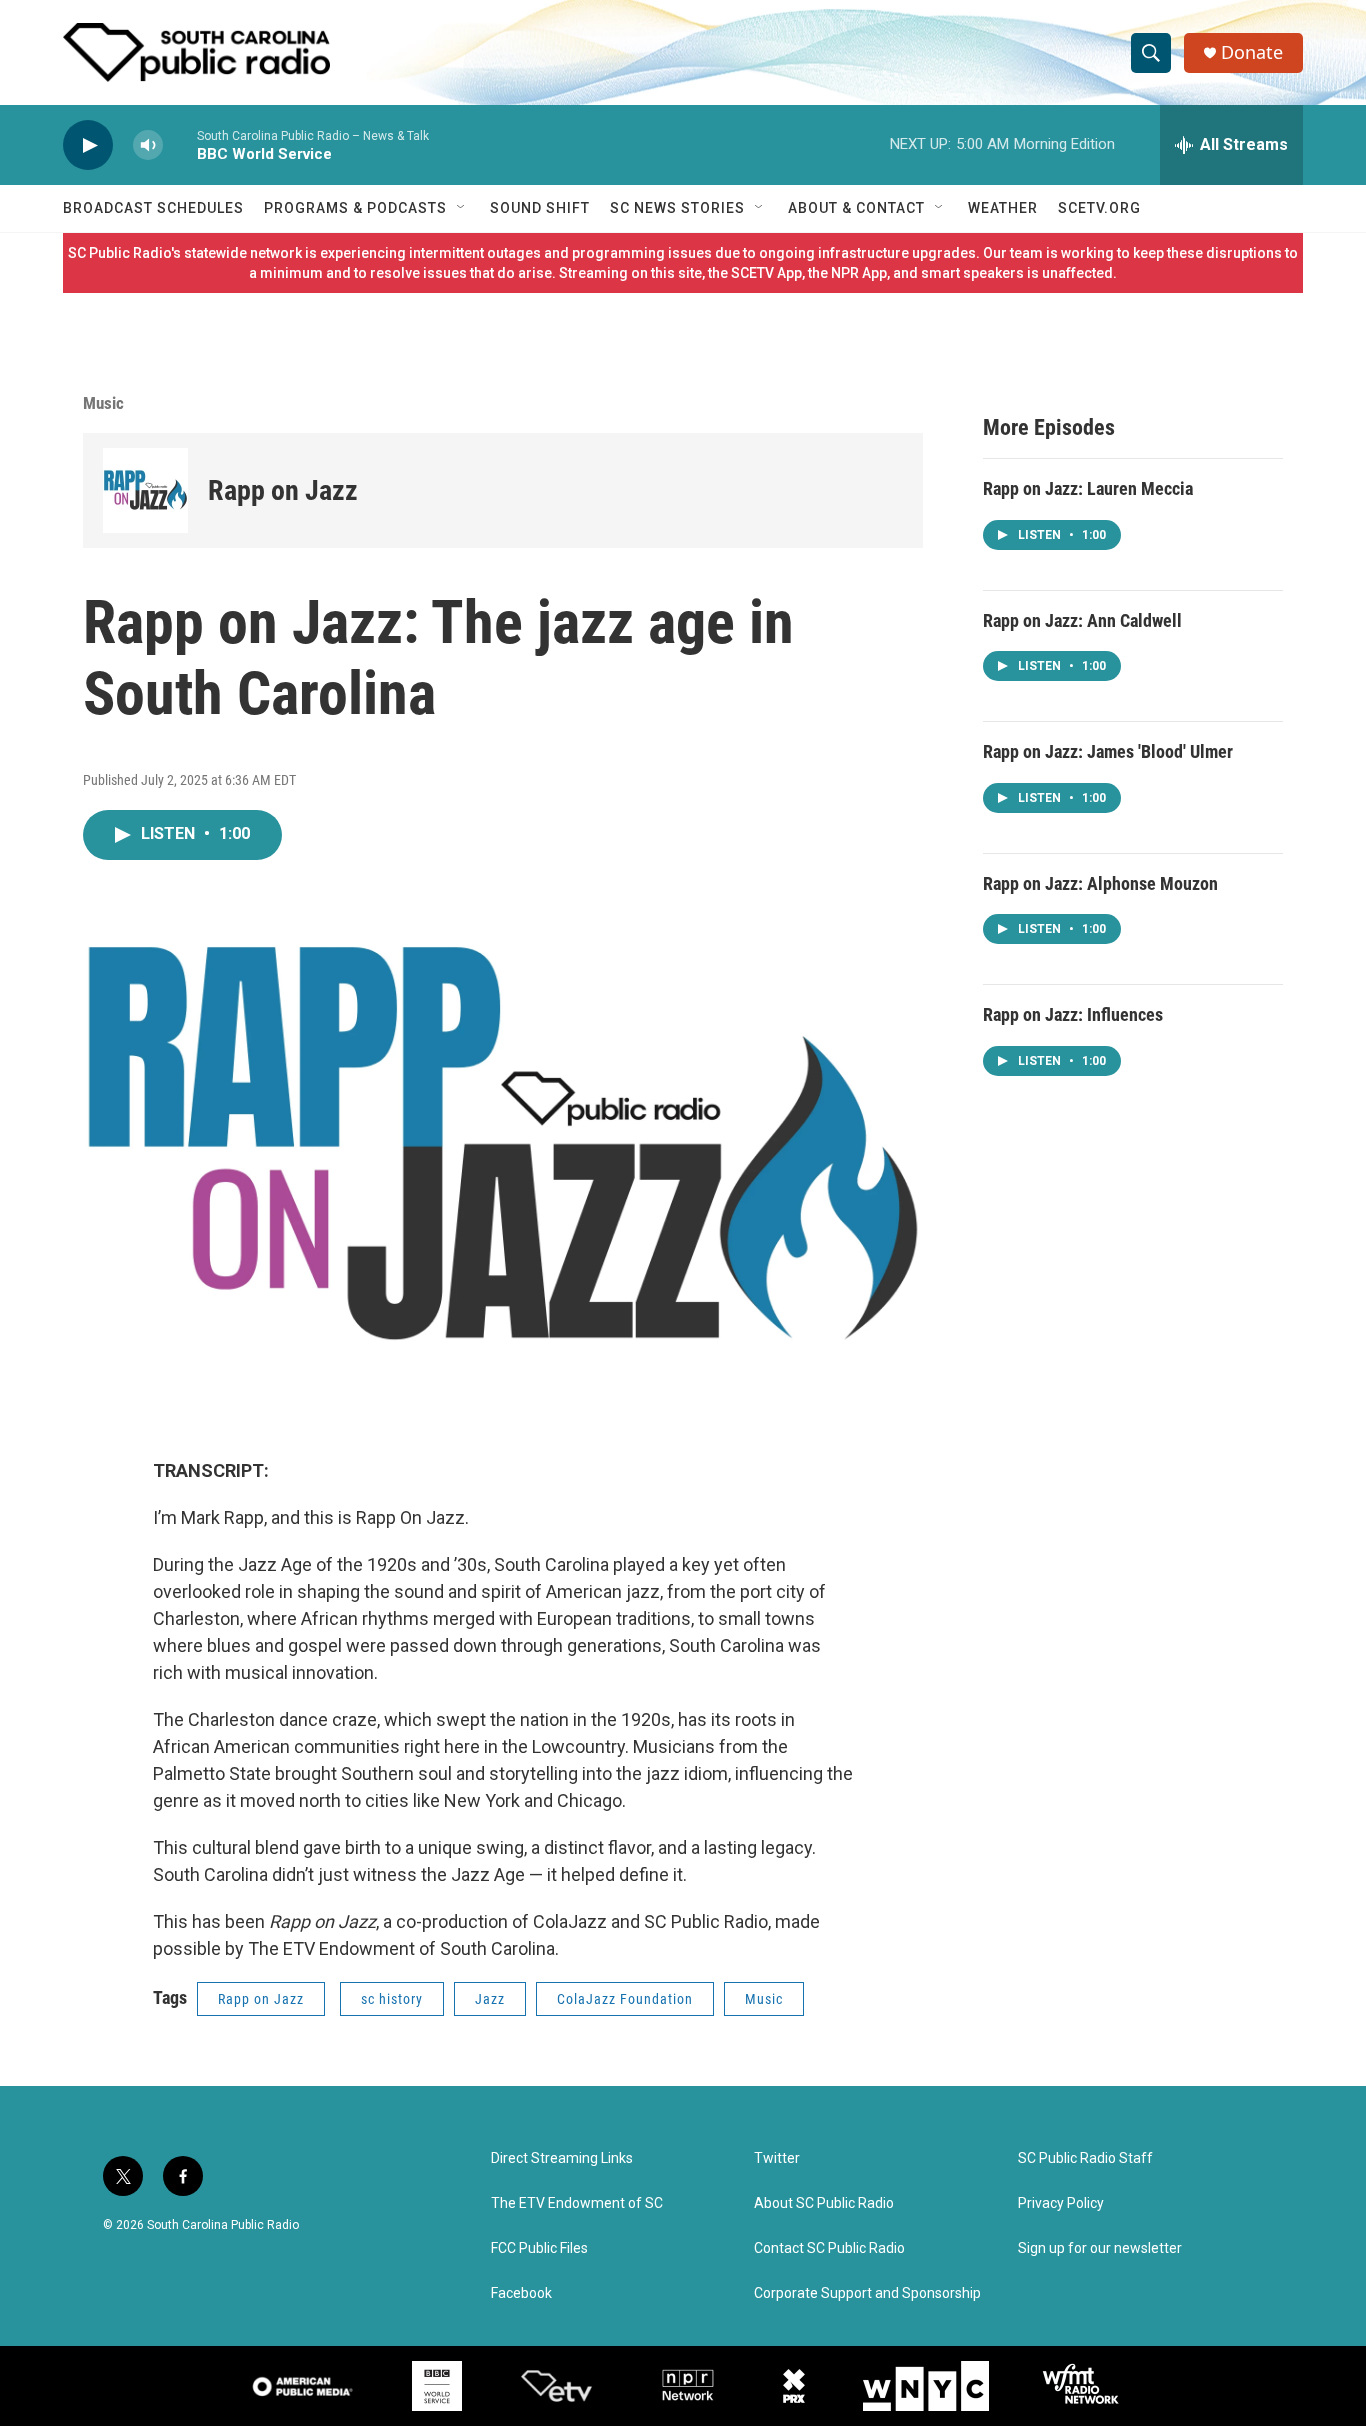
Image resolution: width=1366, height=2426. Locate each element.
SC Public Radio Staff (1085, 2158)
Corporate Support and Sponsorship (867, 2293)
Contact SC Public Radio (829, 2248)
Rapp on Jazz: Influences (1073, 1014)
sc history (392, 1999)
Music (103, 403)
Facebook (521, 2293)
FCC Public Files (539, 2248)
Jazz (490, 1999)
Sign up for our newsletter (1100, 2248)
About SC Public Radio (824, 2203)
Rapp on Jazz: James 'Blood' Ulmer (1108, 751)
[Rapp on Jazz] (145, 490)
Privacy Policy (1061, 2203)
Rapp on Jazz (283, 490)
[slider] (180, 144)
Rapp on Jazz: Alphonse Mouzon (1100, 883)
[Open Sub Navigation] (462, 208)
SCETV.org (1099, 208)
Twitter (777, 2158)
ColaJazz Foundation (625, 1999)
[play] (88, 145)
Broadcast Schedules (153, 208)
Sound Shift (540, 208)
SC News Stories (677, 208)
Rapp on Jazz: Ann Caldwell (1082, 620)
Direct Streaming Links (562, 2158)
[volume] (148, 145)
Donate (1252, 52)
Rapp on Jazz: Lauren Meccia (1088, 488)
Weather (1003, 208)
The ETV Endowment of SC (577, 2203)
